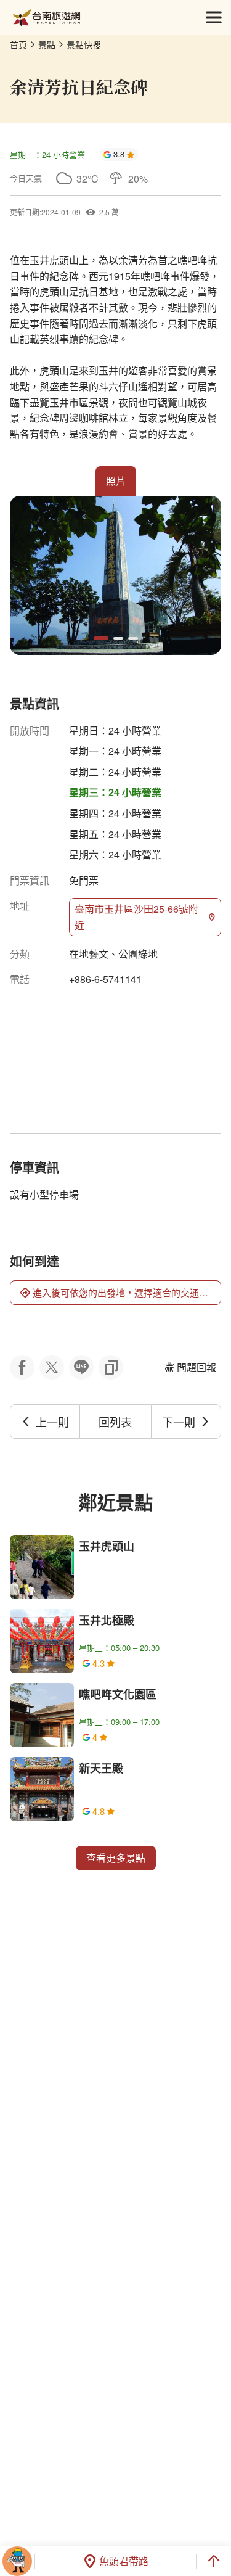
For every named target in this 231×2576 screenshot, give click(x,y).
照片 (116, 481)
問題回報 (197, 1367)
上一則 (52, 1422)
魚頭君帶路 (124, 2561)
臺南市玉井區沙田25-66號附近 (136, 917)
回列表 (115, 1422)
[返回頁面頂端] (214, 2561)
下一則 (179, 1422)
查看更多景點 (116, 1858)
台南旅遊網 (47, 18)
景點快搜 (84, 44)
